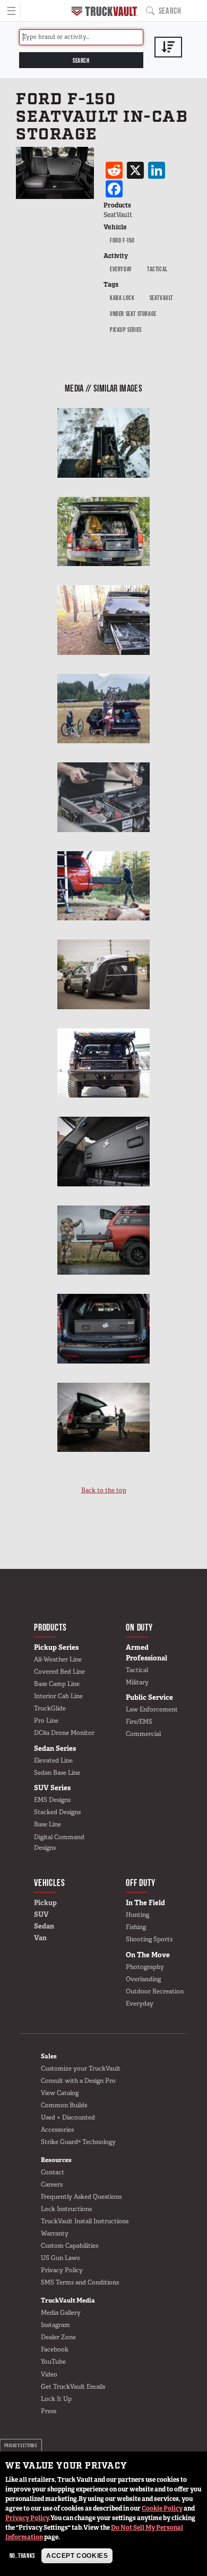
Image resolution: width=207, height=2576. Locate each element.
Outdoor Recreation (155, 1991)
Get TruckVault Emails (73, 2387)
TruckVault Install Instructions (85, 2221)
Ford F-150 (122, 240)
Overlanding (143, 1979)
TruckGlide (50, 1708)
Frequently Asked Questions (81, 2197)
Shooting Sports (149, 1939)
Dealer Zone (58, 2337)
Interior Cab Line (58, 1696)
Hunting (137, 1915)
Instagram (55, 2325)
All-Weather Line (58, 1659)
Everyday (121, 269)
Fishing (136, 1927)
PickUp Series (126, 330)
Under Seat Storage (133, 314)
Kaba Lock (122, 298)
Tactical (157, 269)
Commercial (143, 1734)
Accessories (57, 2130)
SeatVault (161, 298)
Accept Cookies (77, 2556)
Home (105, 11)
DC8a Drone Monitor (64, 1733)
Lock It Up (56, 2399)
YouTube (53, 2362)
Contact (53, 2172)
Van (40, 1938)
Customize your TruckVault (81, 2068)
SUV (41, 1914)
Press (49, 2411)
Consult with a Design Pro (78, 2081)
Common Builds (64, 2105)
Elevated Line (53, 1760)
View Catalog (60, 2093)
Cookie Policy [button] (162, 2508)
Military (137, 1682)
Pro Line (46, 1721)
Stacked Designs (57, 1812)
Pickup (45, 1903)
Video (49, 2374)
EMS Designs (52, 1800)
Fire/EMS (139, 1722)
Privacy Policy (27, 2518)
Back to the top (104, 1490)
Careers (52, 2184)
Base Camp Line (57, 1684)
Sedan (44, 1926)
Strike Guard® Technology (78, 2142)
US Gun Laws (60, 2258)
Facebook (55, 2349)
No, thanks (22, 2556)
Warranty (55, 2233)
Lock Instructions (66, 2209)
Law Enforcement (152, 1709)
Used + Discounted (68, 2117)
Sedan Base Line (57, 1773)
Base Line (48, 1824)
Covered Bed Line (59, 1672)
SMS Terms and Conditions (80, 2282)
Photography (145, 1967)
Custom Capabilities (70, 2246)
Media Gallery (61, 2313)
